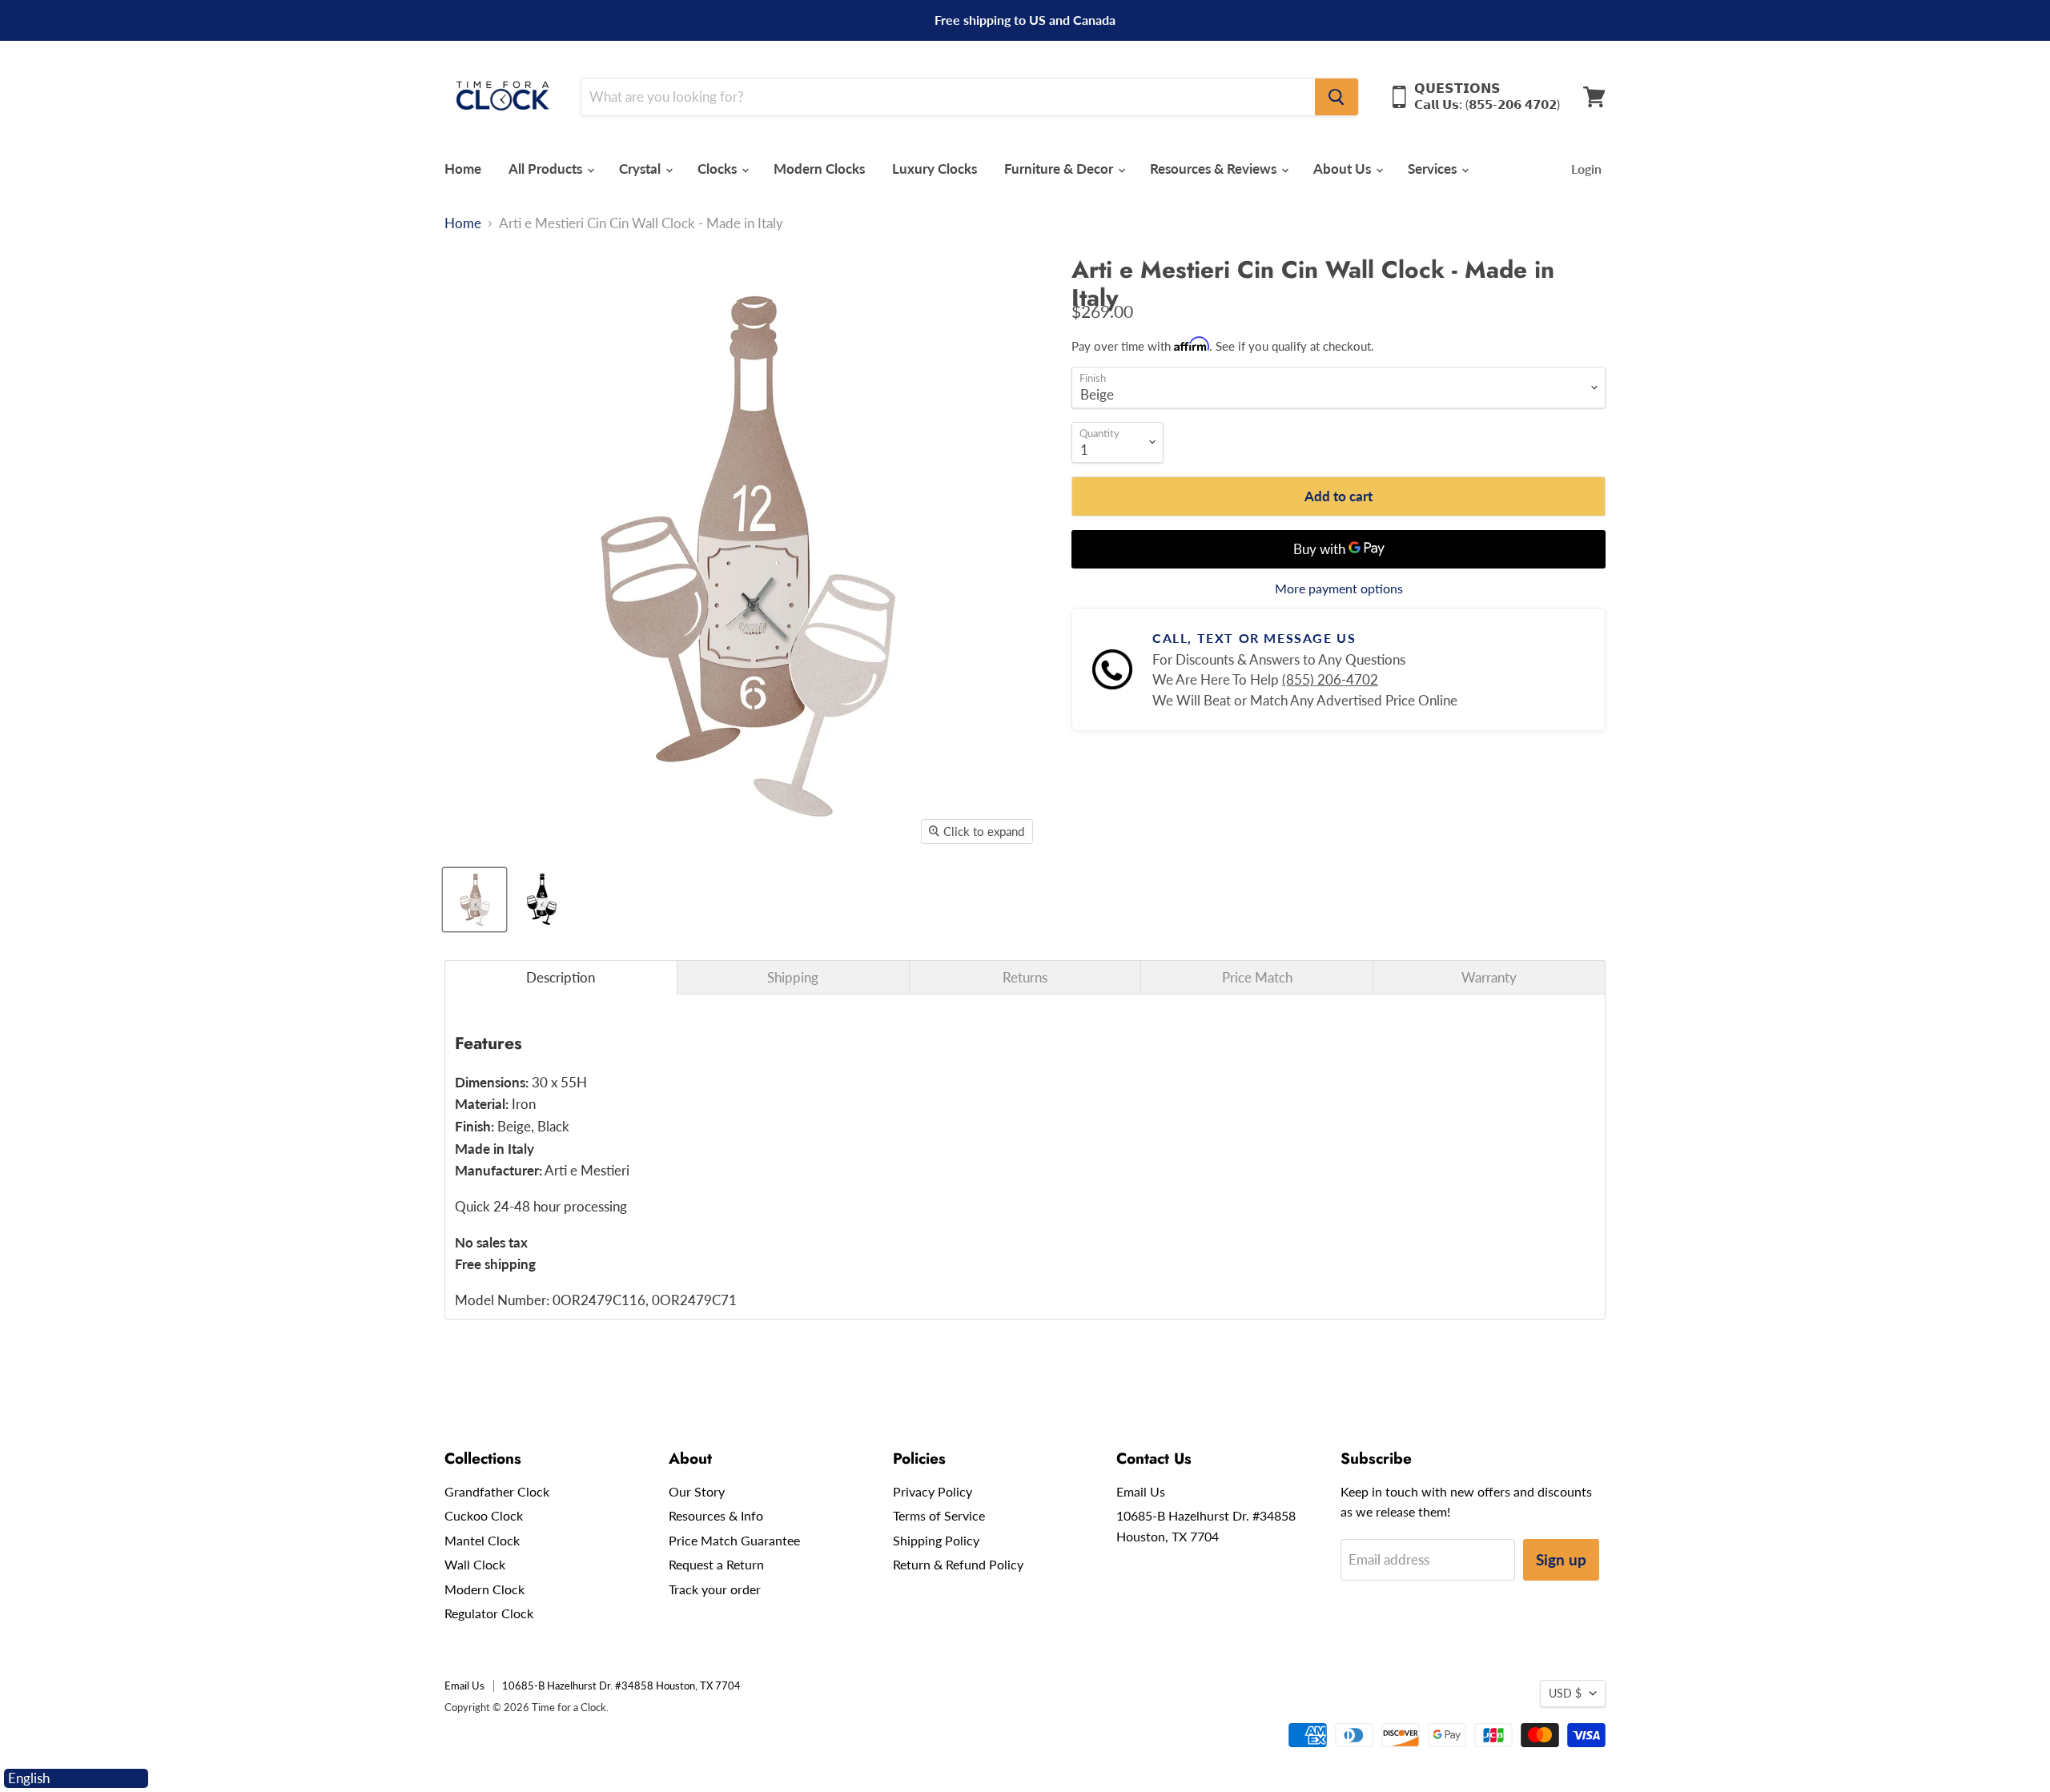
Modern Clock (484, 1589)
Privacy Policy (933, 1491)
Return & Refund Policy (958, 1564)
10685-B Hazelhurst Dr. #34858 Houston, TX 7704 (621, 1686)
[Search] (1337, 97)
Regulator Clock (489, 1613)
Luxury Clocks (935, 169)
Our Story (697, 1491)
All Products (547, 169)
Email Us (1141, 1491)
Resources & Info (716, 1515)
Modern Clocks (819, 169)
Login (1586, 169)
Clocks (719, 169)
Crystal (641, 169)
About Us (1344, 169)
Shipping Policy (936, 1540)
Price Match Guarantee (734, 1540)
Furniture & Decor (1060, 169)
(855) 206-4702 (1330, 679)
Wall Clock (475, 1564)
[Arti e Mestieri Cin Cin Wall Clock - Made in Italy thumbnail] (474, 900)
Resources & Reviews (1215, 169)
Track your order (715, 1589)
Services (1434, 169)
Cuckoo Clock (484, 1515)
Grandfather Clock (497, 1491)
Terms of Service (939, 1515)
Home (463, 169)
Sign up (1561, 1559)
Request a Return (716, 1564)
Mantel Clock (482, 1540)
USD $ (1565, 1693)
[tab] (561, 977)
